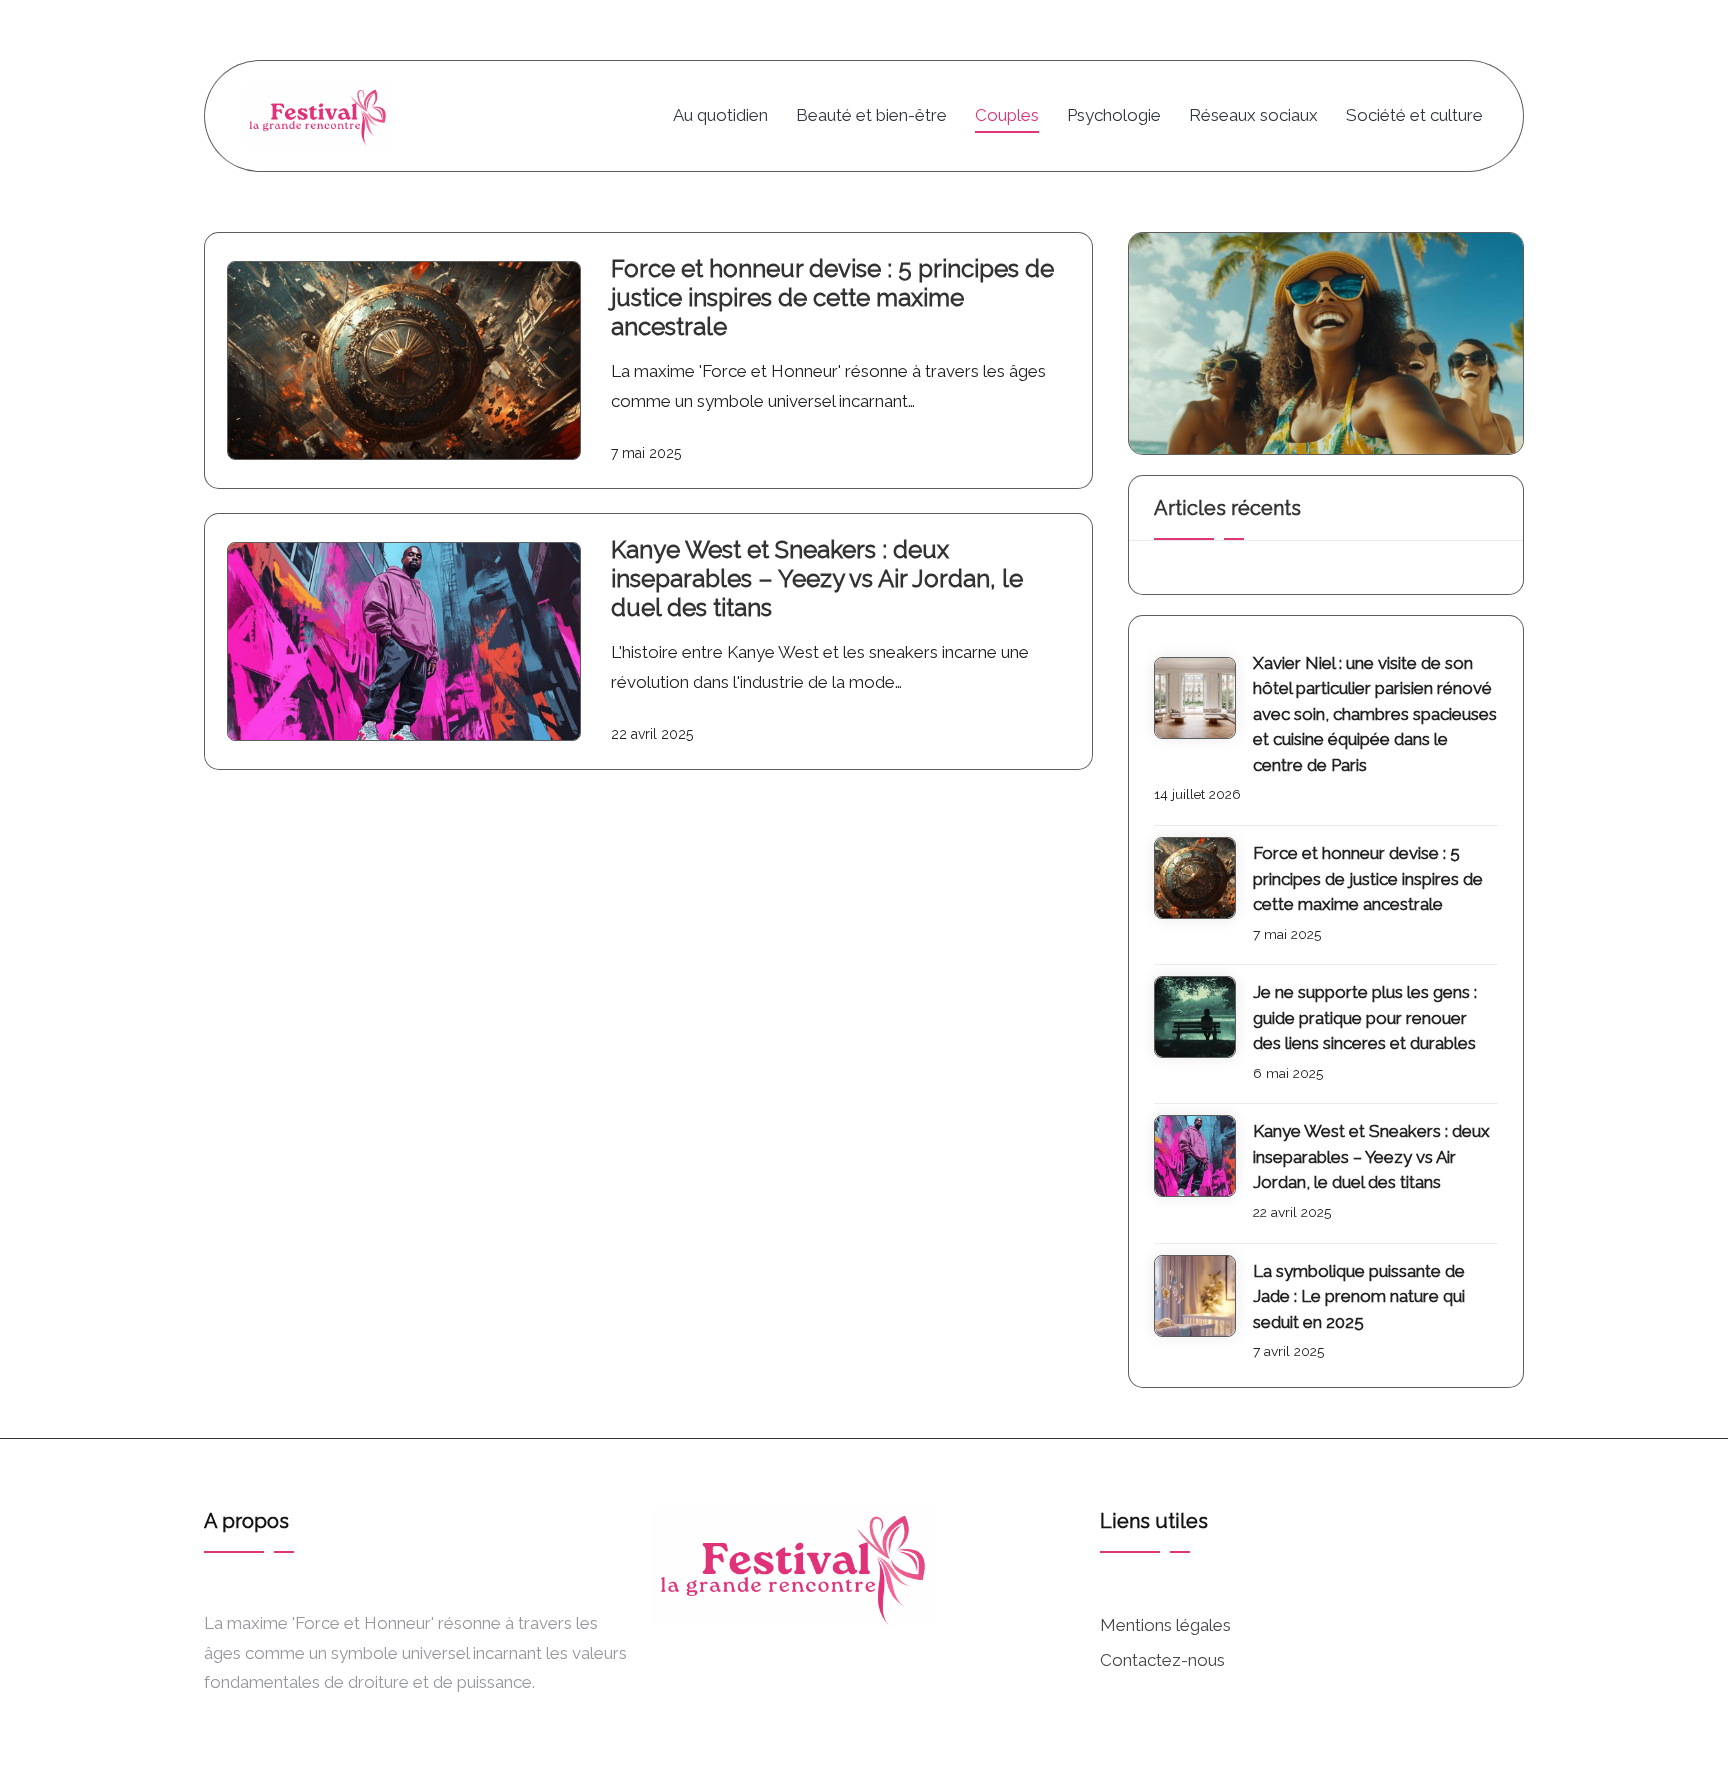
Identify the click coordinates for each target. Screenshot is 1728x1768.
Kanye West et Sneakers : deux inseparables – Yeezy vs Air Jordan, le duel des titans (817, 578)
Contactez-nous (1162, 1660)
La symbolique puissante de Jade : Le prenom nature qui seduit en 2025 (1359, 1296)
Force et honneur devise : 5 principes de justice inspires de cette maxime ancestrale (832, 297)
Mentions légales (1165, 1625)
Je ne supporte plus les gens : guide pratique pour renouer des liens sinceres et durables (1365, 1017)
